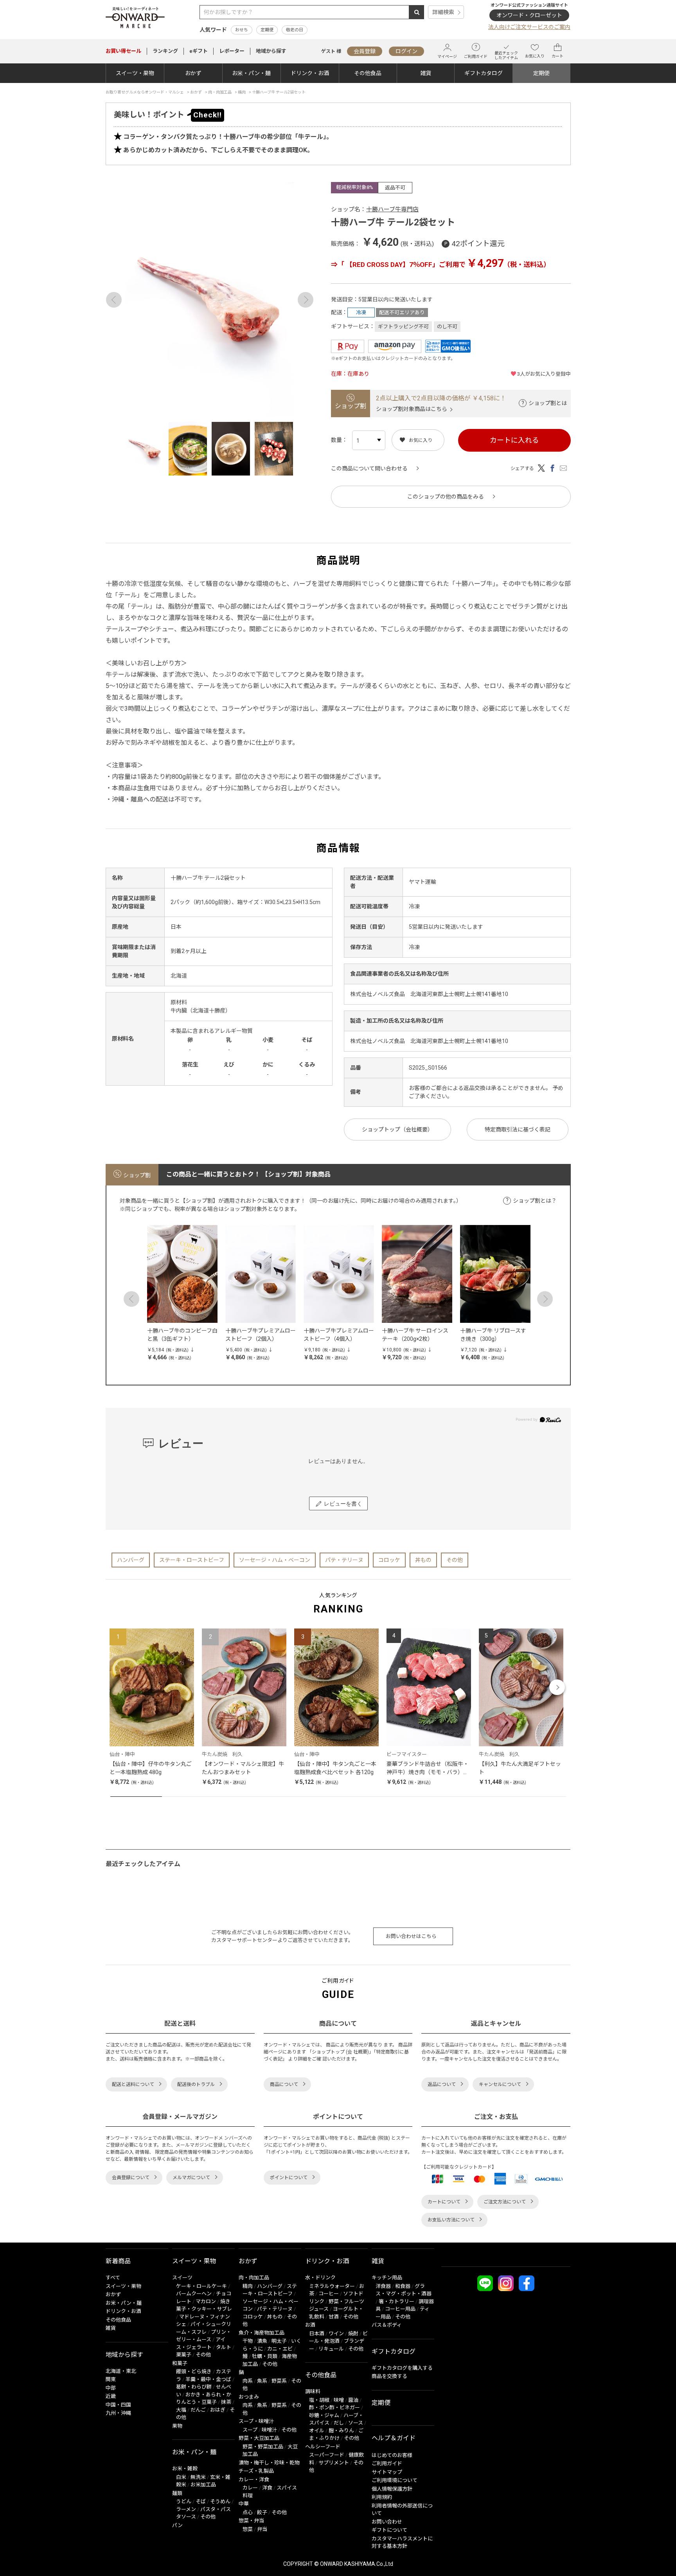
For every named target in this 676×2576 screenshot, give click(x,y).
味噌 (339, 2400)
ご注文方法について (505, 2202)
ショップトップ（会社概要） (397, 1129)
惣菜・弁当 (251, 2521)
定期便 (267, 30)
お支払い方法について (451, 2220)
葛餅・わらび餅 (194, 2387)
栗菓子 (184, 2355)
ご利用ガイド (476, 57)
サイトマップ (387, 2472)
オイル (317, 2431)
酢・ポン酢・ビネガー (334, 2408)
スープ (250, 2430)
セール (123, 51)
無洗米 (198, 2477)
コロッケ (389, 1560)
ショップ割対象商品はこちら (412, 409)
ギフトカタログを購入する (402, 2368)
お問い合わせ (387, 2522)
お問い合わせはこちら (411, 1936)
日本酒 (317, 2334)
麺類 (177, 2493)
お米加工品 (203, 2485)
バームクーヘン (194, 2294)
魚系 (262, 2381)
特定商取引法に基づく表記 (518, 1129)
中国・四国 (118, 2405)
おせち (242, 30)
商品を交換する (389, 2376)
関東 (111, 2379)
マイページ (447, 57)
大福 (181, 2410)
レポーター (232, 51)
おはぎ (218, 2410)
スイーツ (182, 2278)
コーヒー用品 (400, 2309)
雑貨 (426, 73)
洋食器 (383, 2286)
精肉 (248, 2286)
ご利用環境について (395, 2480)
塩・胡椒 (319, 2400)
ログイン (406, 51)
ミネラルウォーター (332, 2286)
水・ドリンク (320, 2278)
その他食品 (368, 73)
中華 (244, 2504)
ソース (356, 2423)
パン (177, 2525)
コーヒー (329, 2294)
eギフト (199, 51)
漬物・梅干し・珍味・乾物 (269, 2463)
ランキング (165, 51)
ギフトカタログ (484, 73)
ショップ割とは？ (535, 1201)
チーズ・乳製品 (256, 2471)
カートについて (444, 2202)
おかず (193, 73)
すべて (113, 2278)
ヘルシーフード (323, 2447)
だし (339, 2423)
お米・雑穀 (185, 2469)
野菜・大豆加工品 (259, 2438)
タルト (224, 2347)
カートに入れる (514, 440)
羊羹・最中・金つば (208, 2379)
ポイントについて (289, 2178)
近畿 (111, 2396)
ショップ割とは (548, 403)
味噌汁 (269, 2430)
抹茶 (226, 2402)
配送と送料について (133, 2084)
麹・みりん (341, 2431)
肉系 (248, 2381)
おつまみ (249, 2397)
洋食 (267, 2488)
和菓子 (180, 2363)
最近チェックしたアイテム (506, 55)
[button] (119, 1687)
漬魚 (262, 2341)
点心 (248, 2512)
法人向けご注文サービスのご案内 (529, 27)
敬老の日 (295, 30)
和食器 (403, 2286)
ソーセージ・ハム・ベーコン (275, 1560)
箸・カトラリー (396, 2301)
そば (201, 2501)
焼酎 (353, 2334)
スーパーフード (327, 2455)
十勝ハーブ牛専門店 (392, 209)
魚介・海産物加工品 (262, 2333)
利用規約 (382, 2497)
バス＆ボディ (387, 2325)
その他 (455, 1560)
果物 (177, 2426)
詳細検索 (443, 12)
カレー (250, 2488)
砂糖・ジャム (324, 2415)
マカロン (206, 2301)
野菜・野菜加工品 (263, 2447)
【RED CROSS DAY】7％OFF (388, 265)
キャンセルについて (500, 2084)
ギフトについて (389, 2530)
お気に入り (535, 56)
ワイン (336, 2334)
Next (306, 300)
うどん (184, 2501)
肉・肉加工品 (254, 2278)
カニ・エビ (280, 2349)
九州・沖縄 (118, 2413)
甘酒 (334, 2317)
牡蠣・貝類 (265, 2356)
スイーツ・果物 (135, 73)
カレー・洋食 (254, 2480)
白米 (181, 2477)
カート (557, 56)
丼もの (423, 1560)
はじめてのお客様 (392, 2455)
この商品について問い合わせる (369, 468)
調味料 (313, 2391)
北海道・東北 (121, 2371)
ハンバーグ (131, 1560)
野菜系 (279, 2381)
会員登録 (365, 51)
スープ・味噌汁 (256, 2421)
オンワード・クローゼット (529, 15)
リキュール (331, 2349)
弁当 (262, 2529)
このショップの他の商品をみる (446, 497)
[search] (417, 12)
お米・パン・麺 (251, 73)
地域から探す (271, 51)
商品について (284, 2084)
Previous (114, 300)
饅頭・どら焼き (194, 2372)
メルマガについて (191, 2178)
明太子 (279, 2341)
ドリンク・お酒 (310, 73)
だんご (198, 2410)
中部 (111, 2388)
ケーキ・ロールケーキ (201, 2286)
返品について (442, 2084)
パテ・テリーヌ (344, 1560)
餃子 (262, 2512)
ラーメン (186, 2509)
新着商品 (118, 2261)
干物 (248, 2341)
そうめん (220, 2501)
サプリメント (334, 2463)
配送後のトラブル (196, 2084)
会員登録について (131, 2178)
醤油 (353, 2400)
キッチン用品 (387, 2278)
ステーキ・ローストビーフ (192, 1560)
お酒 (310, 2325)
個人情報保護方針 (392, 2489)
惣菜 (248, 2529)
